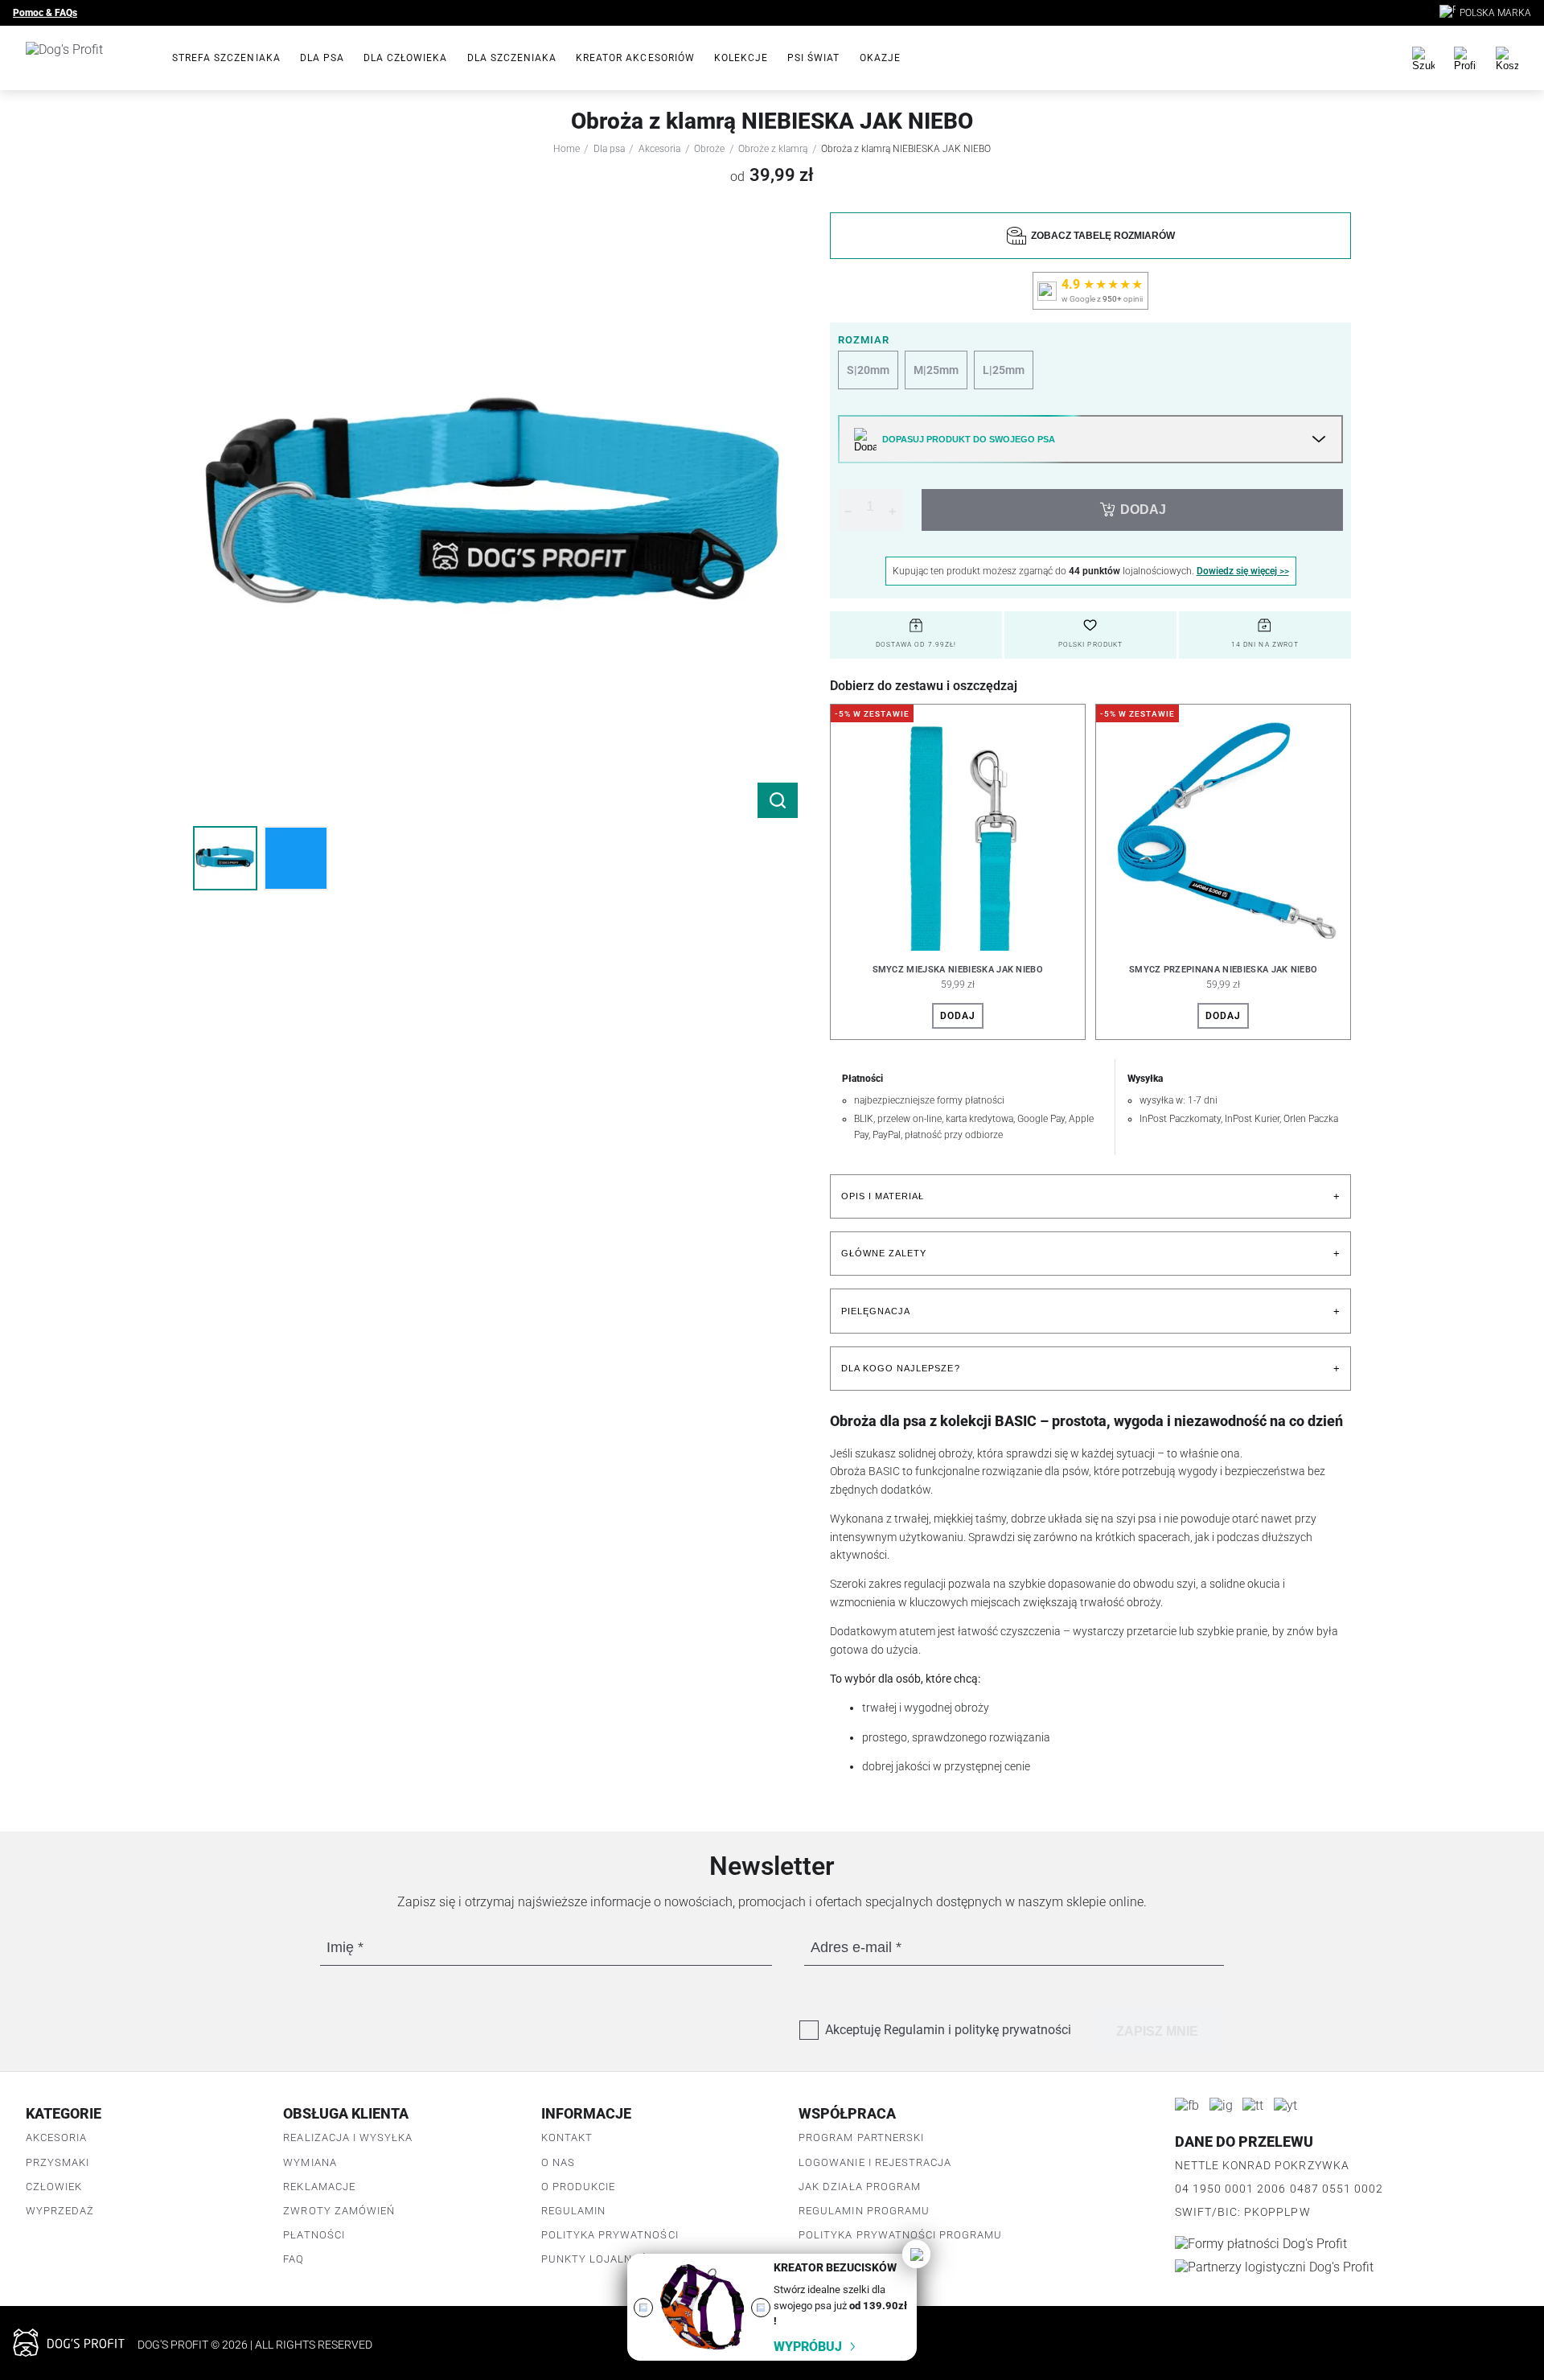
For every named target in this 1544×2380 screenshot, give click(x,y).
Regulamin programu (864, 2211)
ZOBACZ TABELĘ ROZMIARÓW (1101, 236)
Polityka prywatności (610, 2235)
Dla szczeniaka (512, 58)
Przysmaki (57, 2162)
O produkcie (578, 2187)
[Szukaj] (1423, 58)
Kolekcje (741, 58)
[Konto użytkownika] (1465, 58)
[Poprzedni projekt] (643, 2308)
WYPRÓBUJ (808, 2347)
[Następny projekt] (761, 2308)
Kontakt (567, 2137)
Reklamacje (319, 2187)
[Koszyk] (1507, 58)
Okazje (880, 58)
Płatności (314, 2235)
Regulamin (573, 2211)
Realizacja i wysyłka (348, 2137)
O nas (558, 2162)
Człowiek (54, 2187)
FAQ (294, 2259)
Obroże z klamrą (773, 149)
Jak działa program (860, 2187)
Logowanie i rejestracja (875, 2162)
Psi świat (813, 58)
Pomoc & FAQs (45, 13)
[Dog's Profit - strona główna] (86, 58)
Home (567, 149)
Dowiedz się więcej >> (1243, 571)
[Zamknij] (916, 2254)
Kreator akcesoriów (635, 58)
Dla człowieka (406, 58)
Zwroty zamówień (339, 2211)
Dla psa (322, 58)
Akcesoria (659, 149)
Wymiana (310, 2162)
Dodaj (958, 1016)
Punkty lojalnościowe (612, 2259)
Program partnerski (861, 2137)
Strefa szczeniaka (226, 58)
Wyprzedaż (60, 2211)
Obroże (709, 149)
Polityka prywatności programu (900, 2235)
